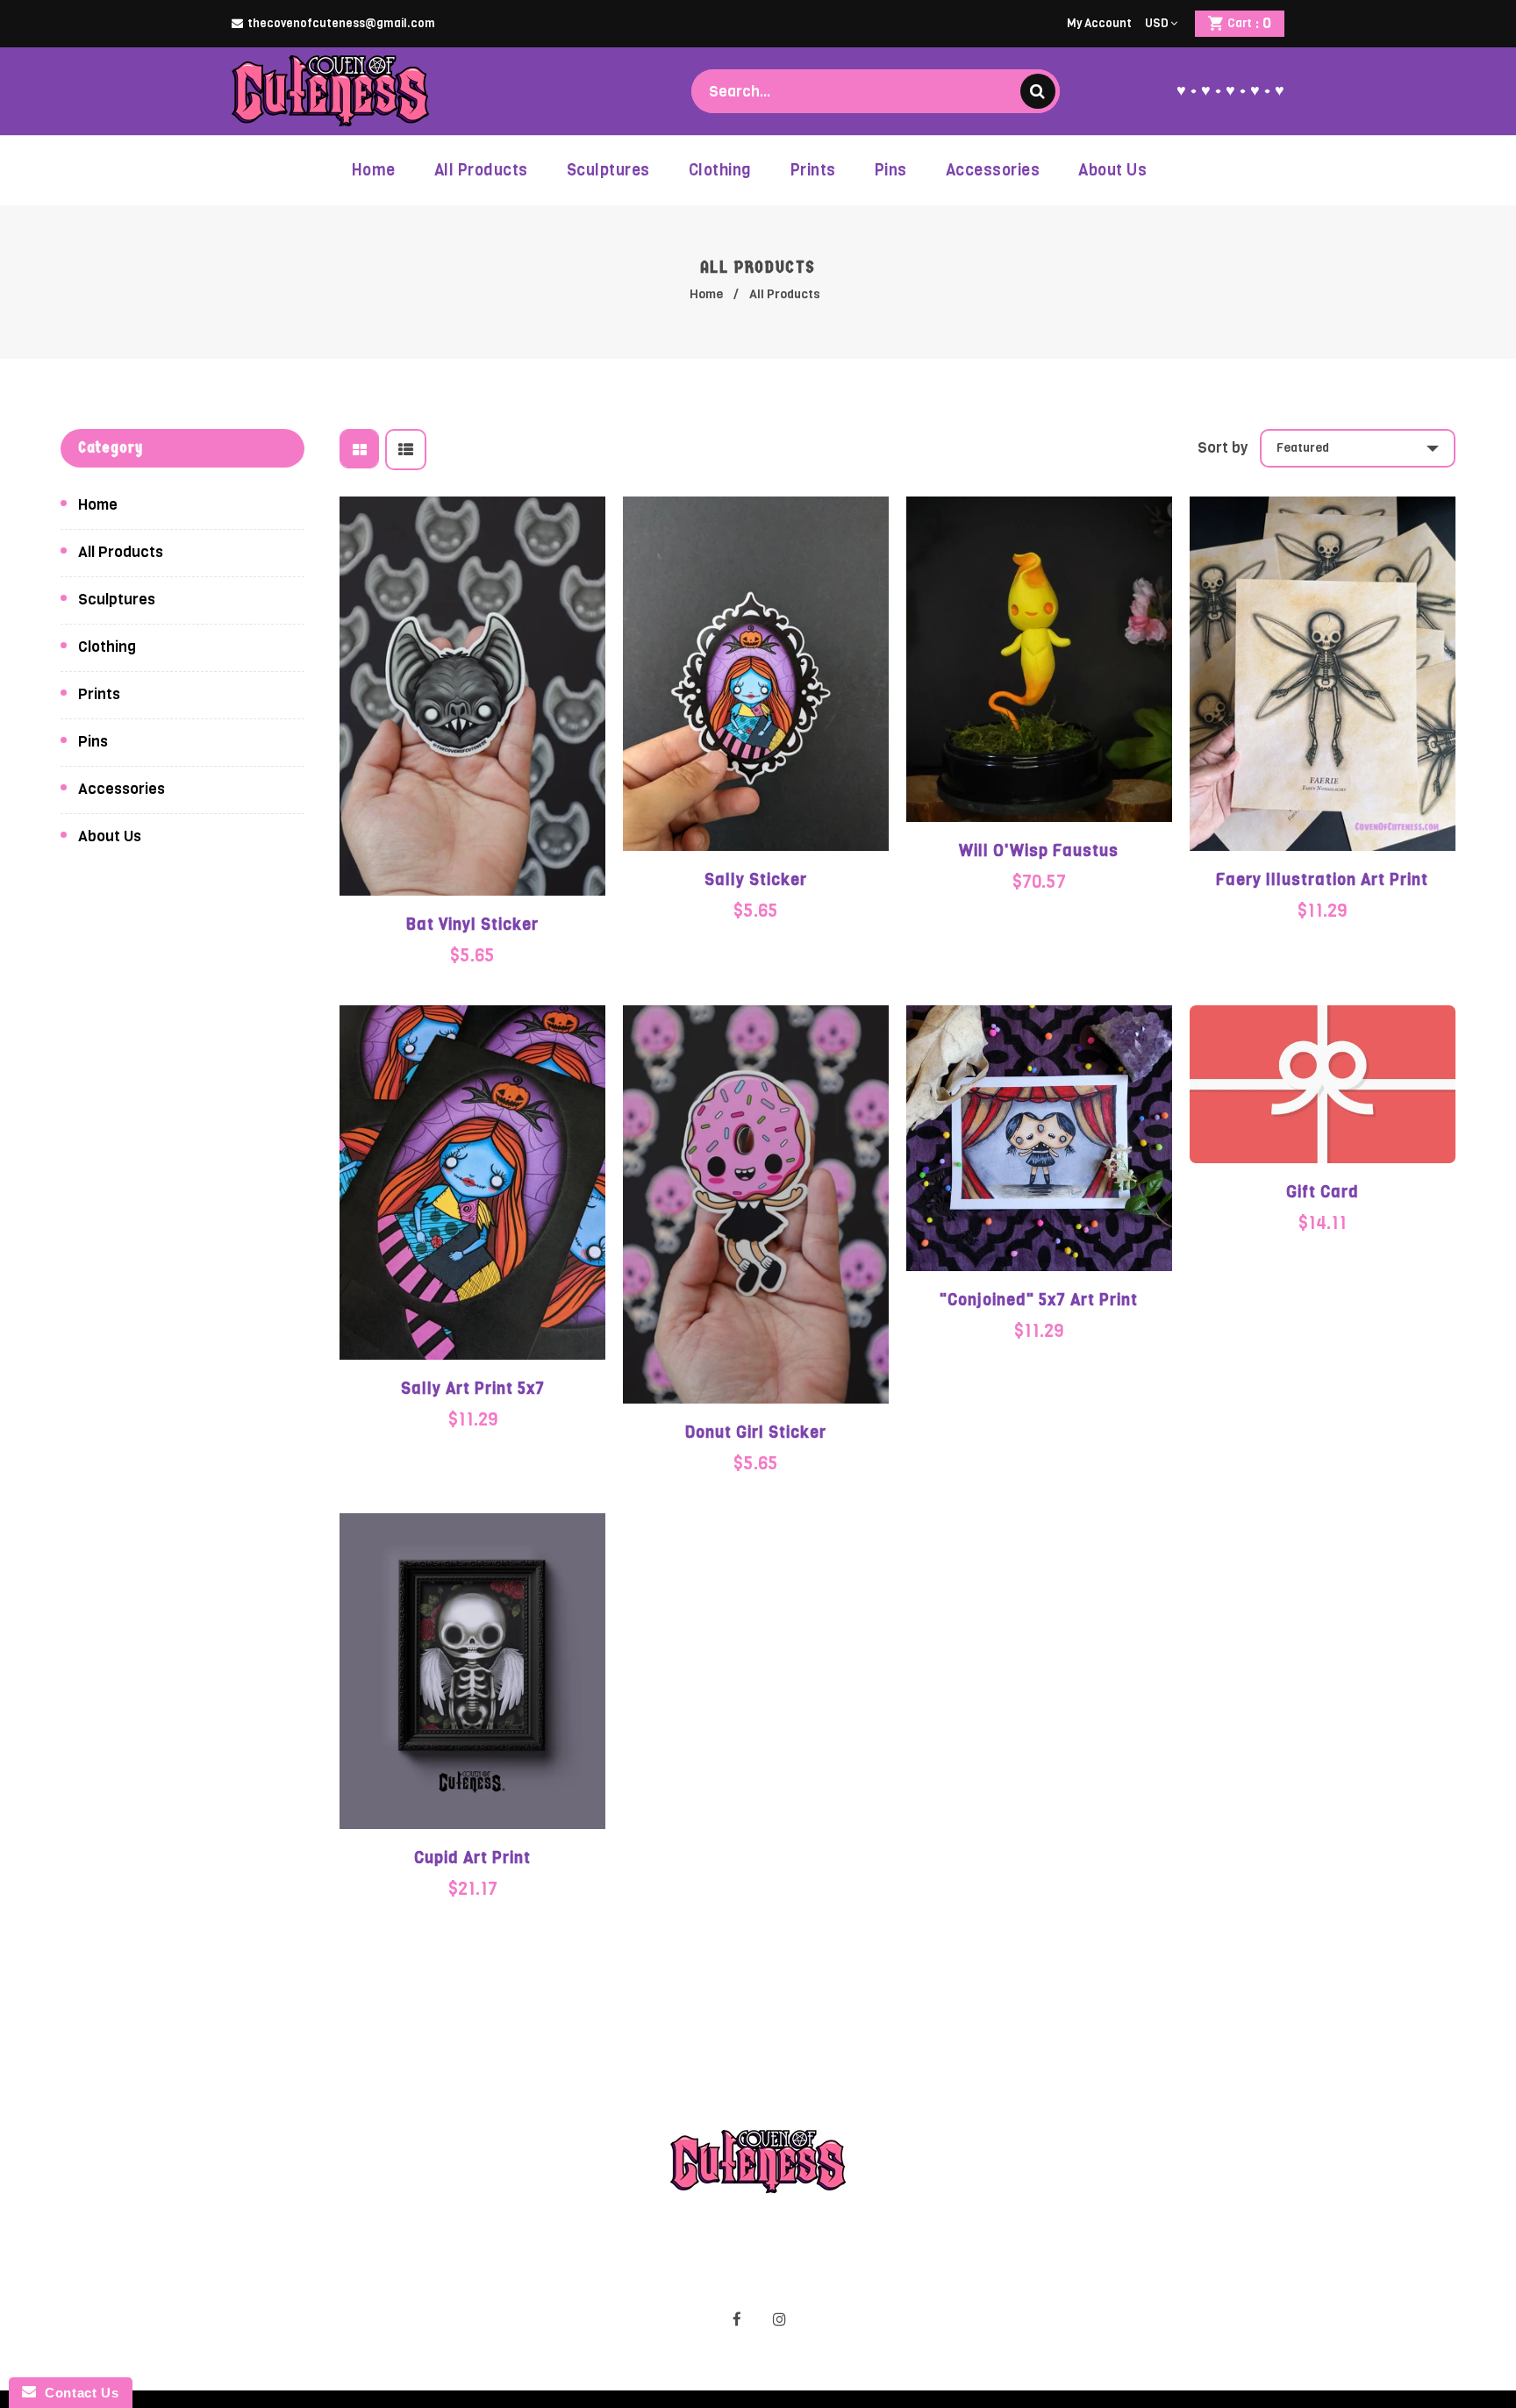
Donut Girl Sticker (756, 1433)
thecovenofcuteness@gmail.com (341, 23)
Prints (99, 694)
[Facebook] (737, 2319)
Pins (93, 742)
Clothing (107, 647)
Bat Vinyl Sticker (472, 925)
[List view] (406, 450)
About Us (110, 836)
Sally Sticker (756, 880)
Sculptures (117, 600)
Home (706, 294)
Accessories (122, 789)
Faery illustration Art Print (1322, 880)
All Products (121, 552)
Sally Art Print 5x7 (473, 1389)
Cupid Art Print (472, 1858)
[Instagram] (780, 2319)
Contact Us (77, 2393)
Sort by (1223, 448)
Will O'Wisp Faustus (1039, 851)
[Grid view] (359, 449)
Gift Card (1323, 1192)
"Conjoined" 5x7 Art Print (1039, 1300)
